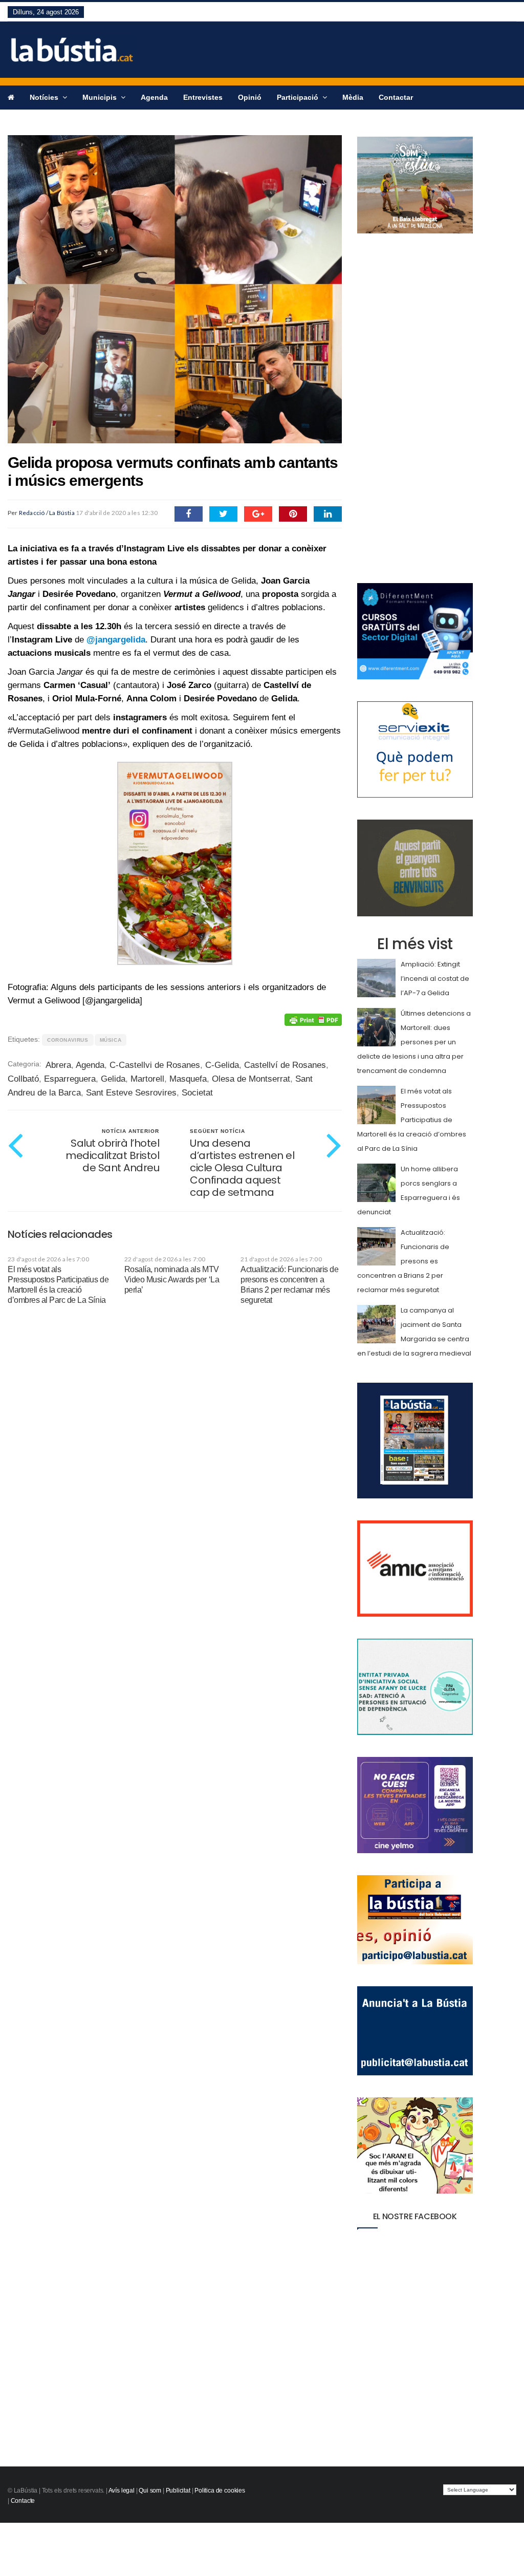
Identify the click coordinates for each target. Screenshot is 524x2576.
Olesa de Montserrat (251, 1079)
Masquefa (188, 1079)
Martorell (147, 1079)
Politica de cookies (220, 2491)
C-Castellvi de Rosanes (155, 1065)
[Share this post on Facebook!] (189, 514)
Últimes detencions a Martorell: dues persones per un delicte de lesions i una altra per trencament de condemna (414, 1042)
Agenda (154, 97)
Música (111, 1040)
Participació (299, 97)
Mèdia (353, 97)
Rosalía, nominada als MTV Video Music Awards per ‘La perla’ (172, 1280)
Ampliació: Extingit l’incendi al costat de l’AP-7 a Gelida (435, 979)
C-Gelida (222, 1065)
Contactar (396, 97)
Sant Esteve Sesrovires (131, 1093)
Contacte (23, 2501)
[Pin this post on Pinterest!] (293, 514)
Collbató (23, 1079)
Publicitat (178, 2491)
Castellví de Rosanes (285, 1065)
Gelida (113, 1079)
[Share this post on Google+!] (258, 514)
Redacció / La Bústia (47, 513)
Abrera (58, 1065)
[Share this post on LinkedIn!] (328, 514)
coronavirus (68, 1040)
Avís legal (122, 2491)
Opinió (250, 97)
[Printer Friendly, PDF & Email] (313, 1019)
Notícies (45, 97)
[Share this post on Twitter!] (223, 514)
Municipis (101, 97)
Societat (197, 1093)
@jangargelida (116, 640)
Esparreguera (70, 1079)
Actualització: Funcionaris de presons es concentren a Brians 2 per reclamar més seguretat (403, 1261)
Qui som (150, 2491)
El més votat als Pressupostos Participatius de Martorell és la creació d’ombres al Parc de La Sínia (412, 1120)
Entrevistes (203, 97)
